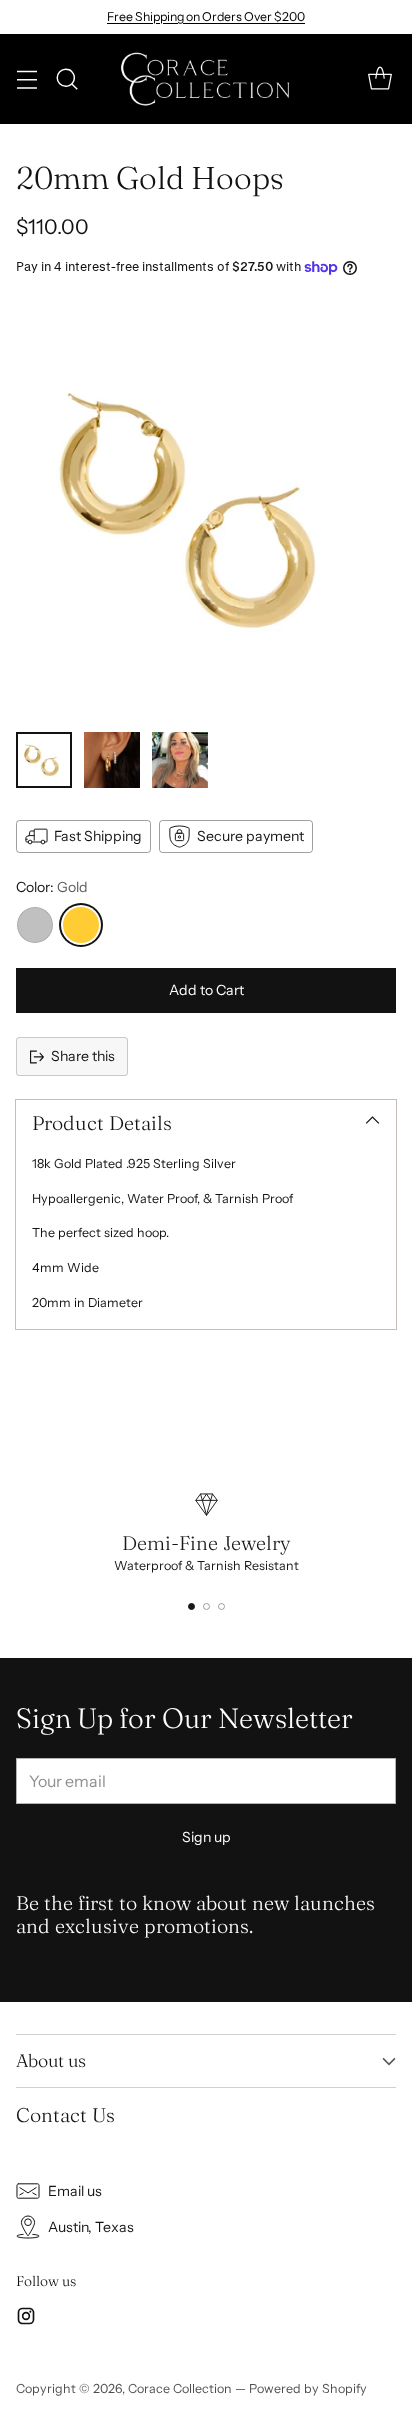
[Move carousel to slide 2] (206, 1606)
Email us (75, 2191)
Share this (83, 1056)
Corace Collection (180, 2388)
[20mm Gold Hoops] (206, 510)
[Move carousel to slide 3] (221, 1606)
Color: (52, 887)
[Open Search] (66, 79)
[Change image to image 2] (112, 760)
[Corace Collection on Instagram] (26, 2319)
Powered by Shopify (308, 2388)
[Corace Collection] (206, 79)
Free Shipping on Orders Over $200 (206, 16)
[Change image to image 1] (44, 760)
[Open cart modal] (379, 79)
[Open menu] (26, 79)
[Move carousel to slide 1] (191, 1606)
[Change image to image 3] (180, 760)
